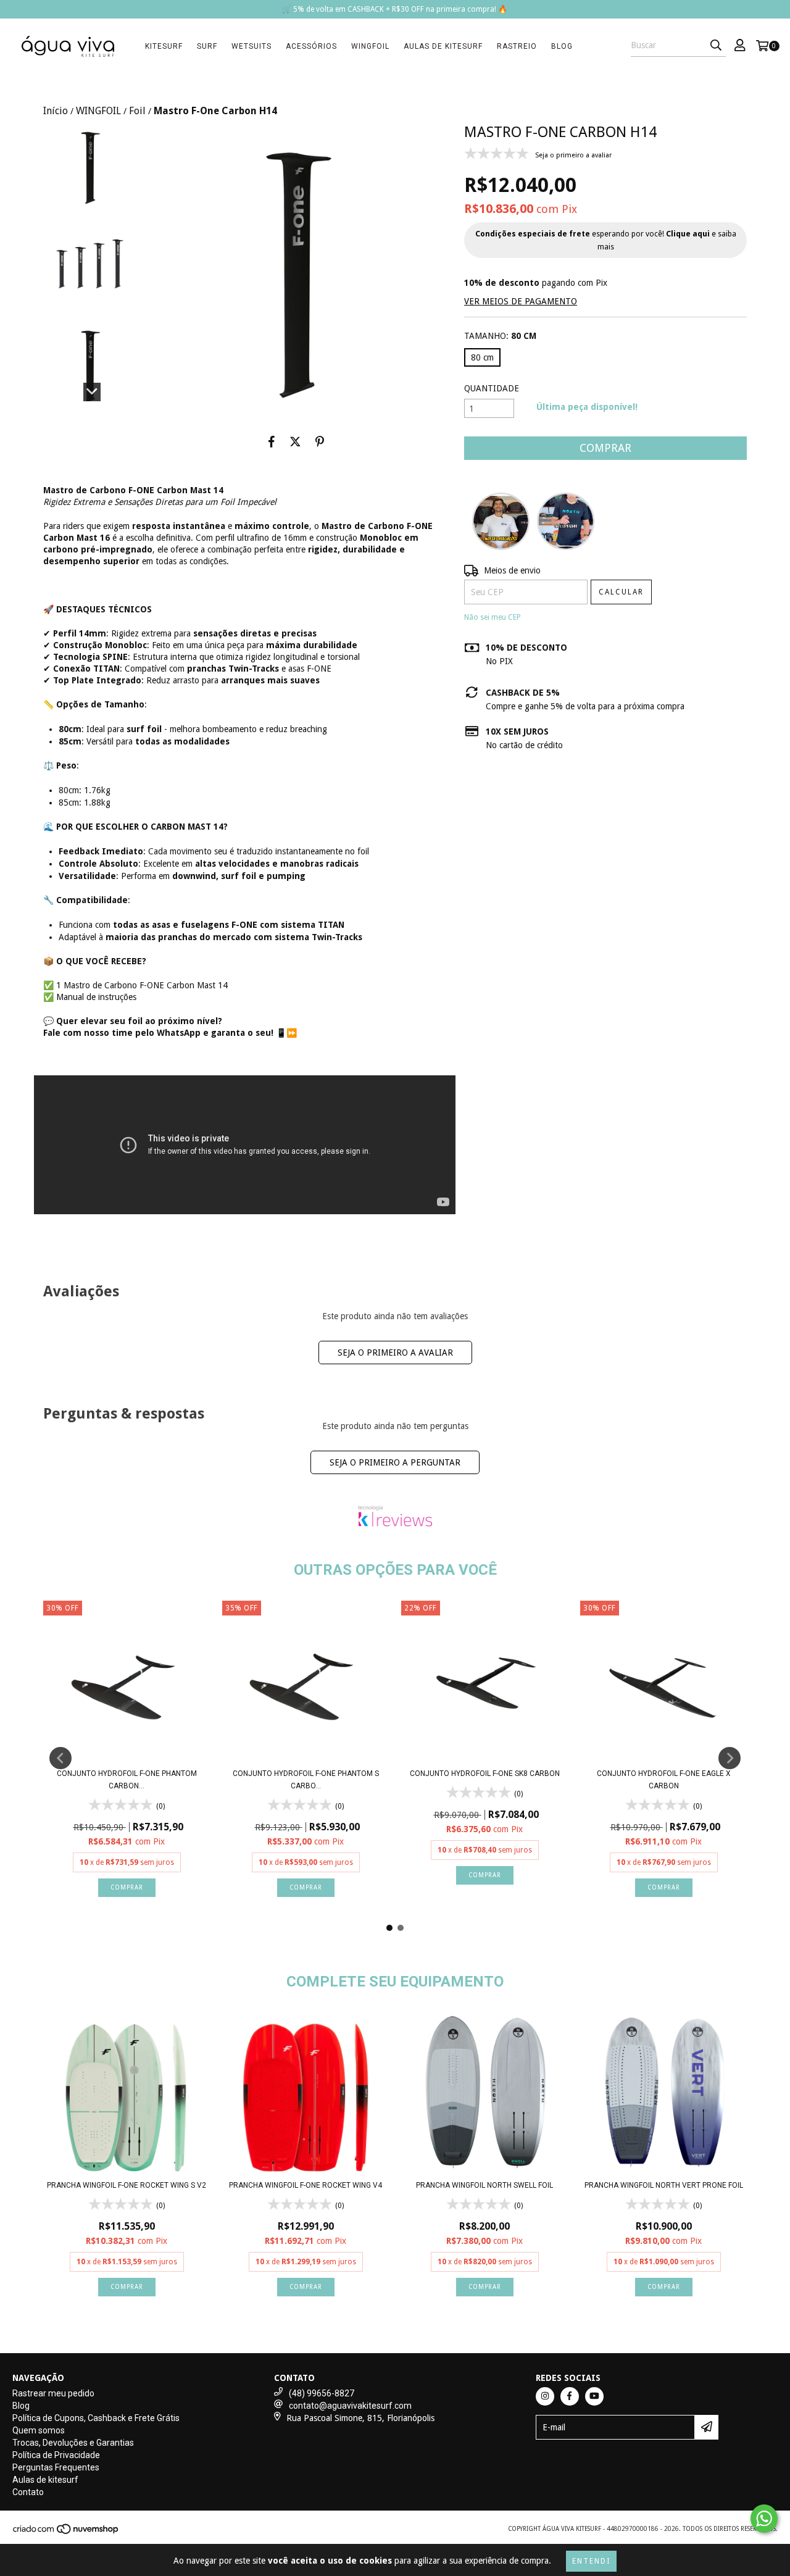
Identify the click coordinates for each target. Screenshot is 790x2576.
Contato (28, 2492)
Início (56, 111)
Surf (207, 46)
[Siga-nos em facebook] (570, 2396)
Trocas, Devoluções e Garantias (73, 2443)
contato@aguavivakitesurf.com (350, 2406)
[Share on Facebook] (272, 441)
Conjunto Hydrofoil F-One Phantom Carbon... (127, 1780)
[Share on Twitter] (295, 441)
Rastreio (517, 46)
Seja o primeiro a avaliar (395, 1353)
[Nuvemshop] (66, 2532)
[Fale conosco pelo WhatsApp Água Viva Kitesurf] (764, 2519)
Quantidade (492, 388)
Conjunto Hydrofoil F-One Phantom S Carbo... (306, 1780)
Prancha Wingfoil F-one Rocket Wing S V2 (127, 2185)
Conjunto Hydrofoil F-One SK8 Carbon (485, 1774)
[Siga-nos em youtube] (594, 2396)
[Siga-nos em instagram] (545, 2396)
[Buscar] (716, 46)
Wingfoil (370, 46)
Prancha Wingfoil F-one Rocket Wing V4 (306, 2185)
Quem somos (39, 2430)
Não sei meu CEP (493, 617)
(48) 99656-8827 (322, 2393)
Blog (562, 46)
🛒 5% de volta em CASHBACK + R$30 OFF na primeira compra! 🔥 (395, 9)
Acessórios (311, 46)
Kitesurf (164, 46)
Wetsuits (252, 46)
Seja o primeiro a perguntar (395, 1462)
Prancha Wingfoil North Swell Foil (484, 2185)
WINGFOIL (98, 111)
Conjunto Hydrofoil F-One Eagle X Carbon (664, 1780)
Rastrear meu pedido (53, 2393)
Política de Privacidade (56, 2455)
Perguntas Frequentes (56, 2467)
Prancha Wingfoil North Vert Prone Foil (664, 2185)
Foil (137, 111)
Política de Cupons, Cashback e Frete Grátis (96, 2418)
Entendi (591, 2561)
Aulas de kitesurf (443, 46)
